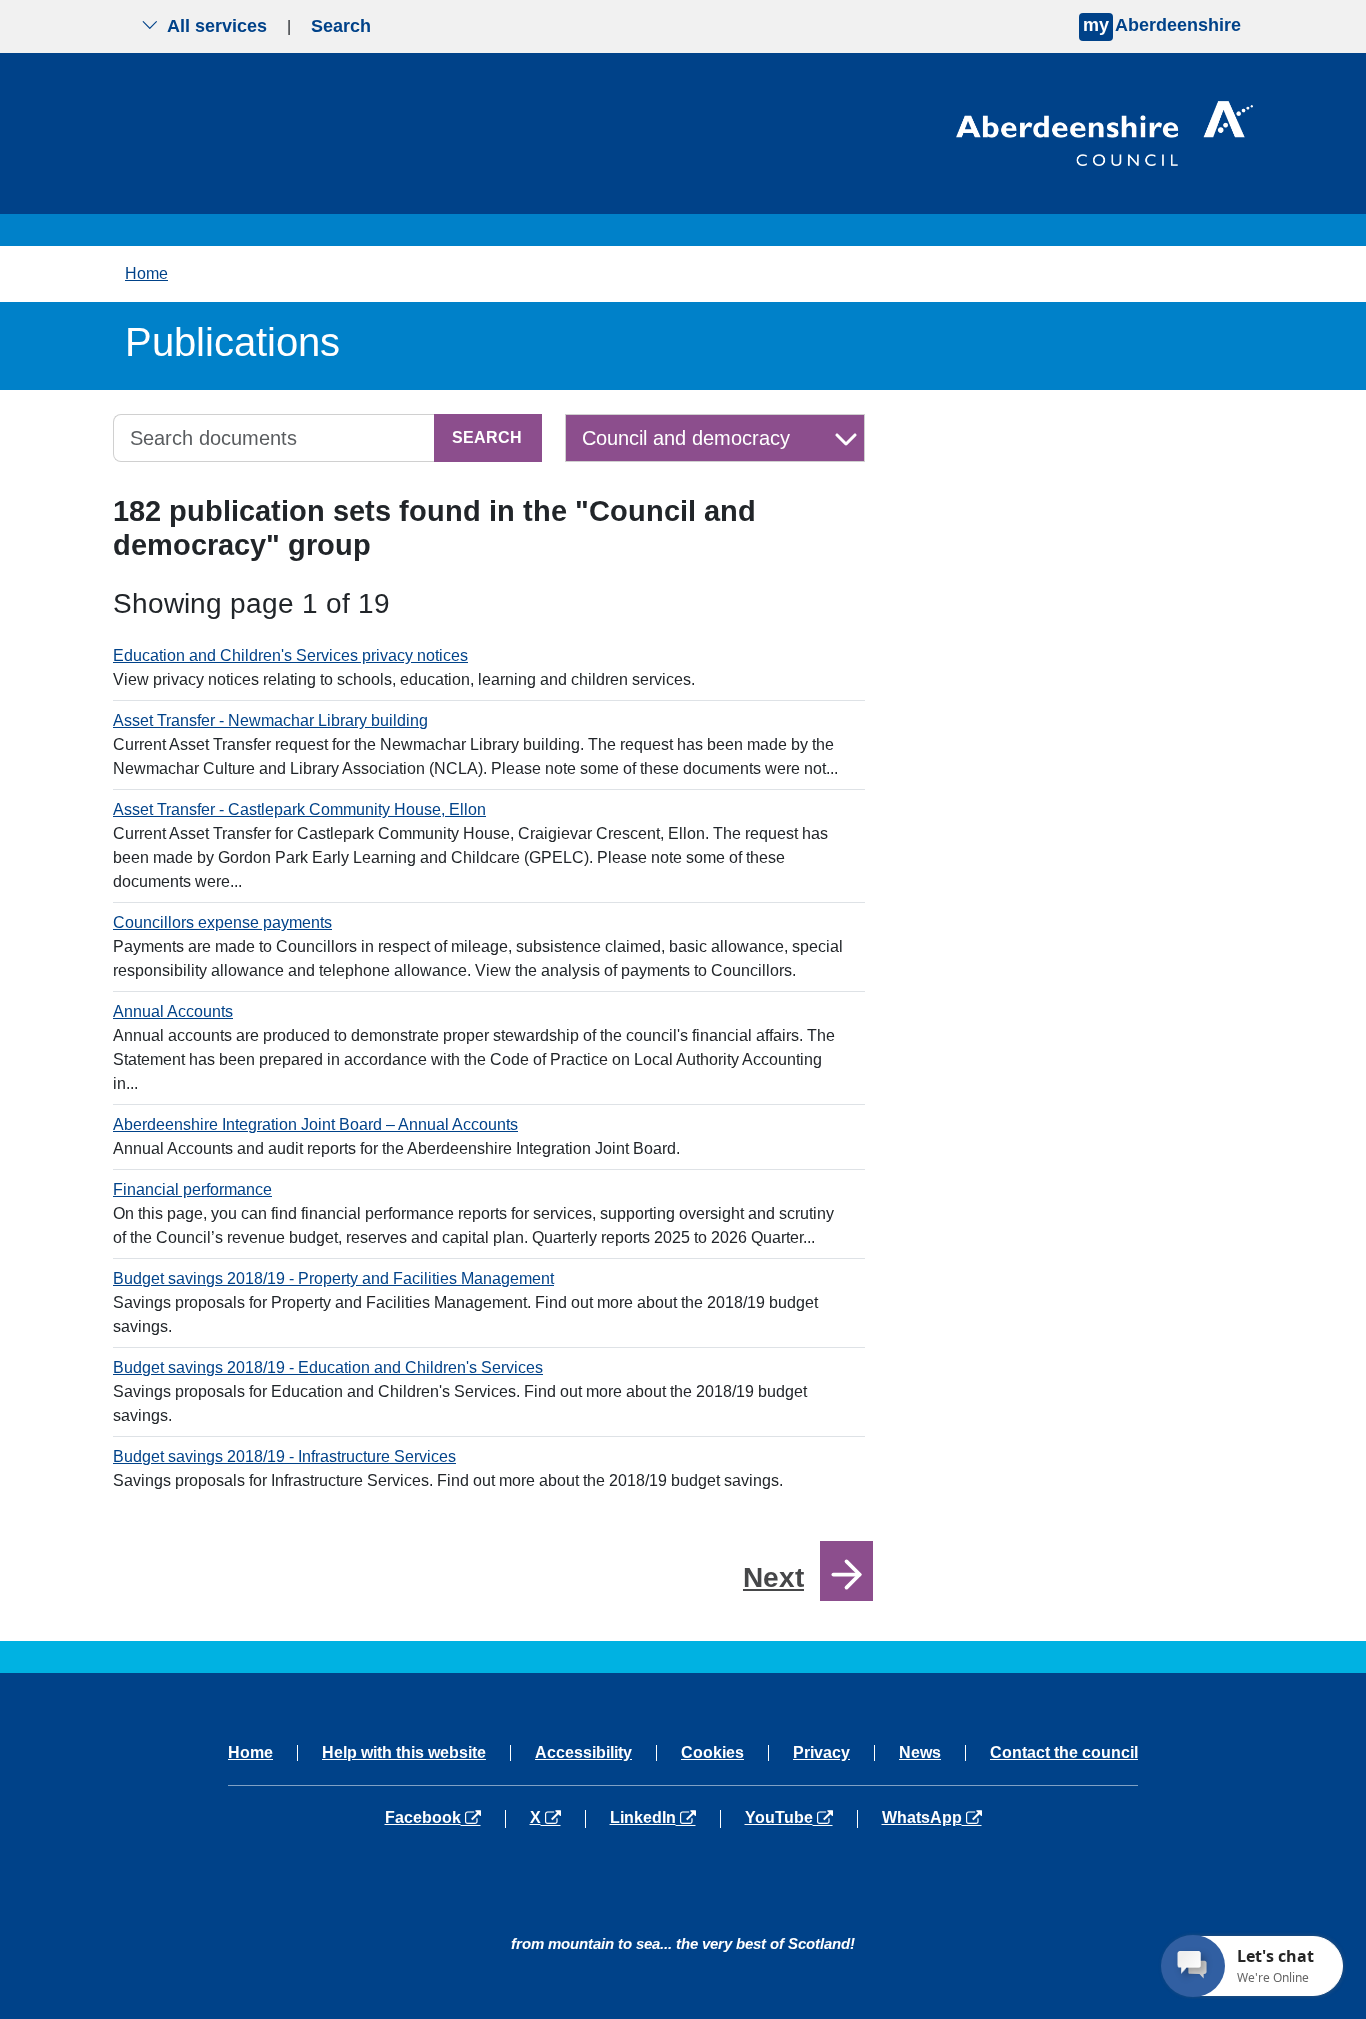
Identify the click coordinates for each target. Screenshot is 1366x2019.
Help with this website (404, 1753)
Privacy (821, 1753)
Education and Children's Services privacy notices (290, 655)
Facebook (445, 1818)
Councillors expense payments (222, 922)
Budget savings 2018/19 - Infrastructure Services (284, 1456)
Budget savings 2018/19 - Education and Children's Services (328, 1367)
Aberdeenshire (1162, 25)
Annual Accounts (173, 1011)
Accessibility (583, 1753)
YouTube (800, 1818)
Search (341, 26)
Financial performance (192, 1189)
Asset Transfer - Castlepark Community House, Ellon (299, 809)
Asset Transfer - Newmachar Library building (270, 720)
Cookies (712, 1753)
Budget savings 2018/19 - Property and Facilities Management (333, 1278)
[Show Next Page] (846, 1571)
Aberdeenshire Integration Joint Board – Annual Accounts (315, 1124)
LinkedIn (664, 1818)
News (920, 1753)
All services (217, 26)
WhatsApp (931, 1818)
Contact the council (1064, 1753)
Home (146, 273)
